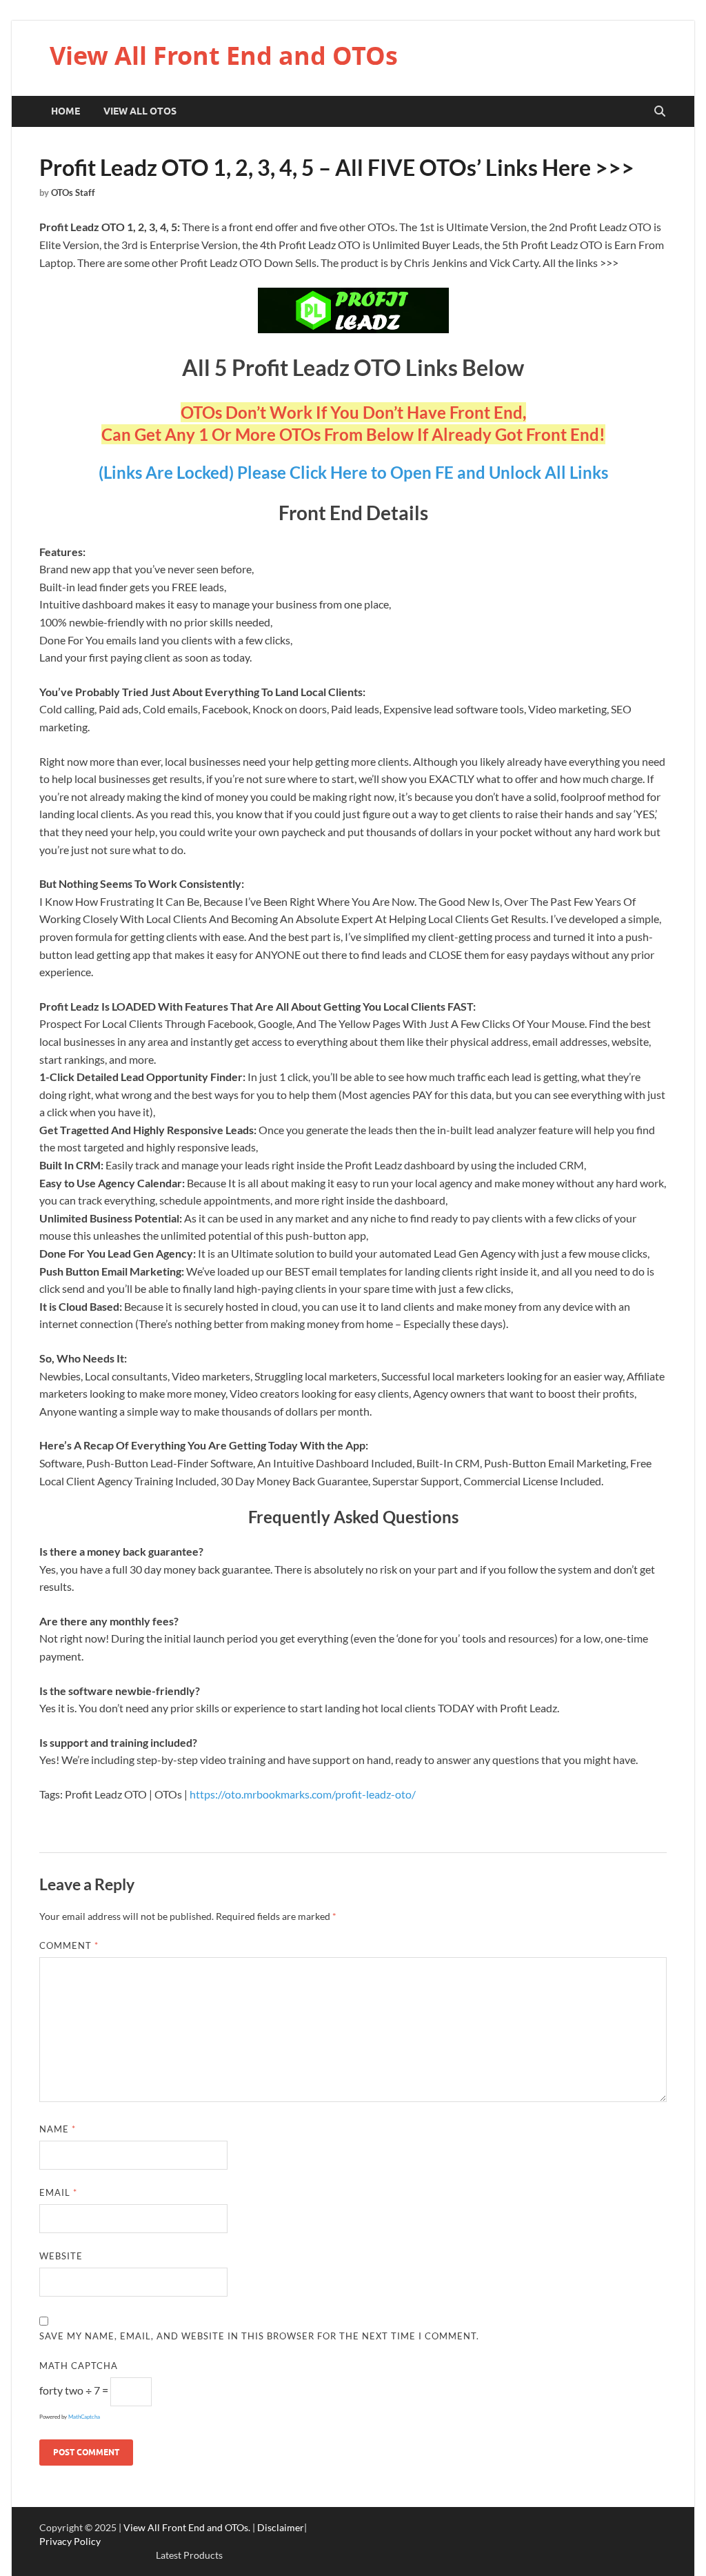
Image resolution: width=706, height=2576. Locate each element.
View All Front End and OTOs (224, 56)
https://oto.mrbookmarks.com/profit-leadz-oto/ (303, 1794)
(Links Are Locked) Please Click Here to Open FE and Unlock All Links (353, 472)
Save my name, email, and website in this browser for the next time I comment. (259, 2336)
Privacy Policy (70, 2541)
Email (58, 2192)
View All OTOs (140, 111)
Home (65, 111)
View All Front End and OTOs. (187, 2527)
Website (61, 2256)
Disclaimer (281, 2527)
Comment (69, 1945)
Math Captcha (79, 2366)
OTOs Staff (73, 192)
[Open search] (660, 112)
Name (58, 2129)
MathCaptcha (84, 2417)
